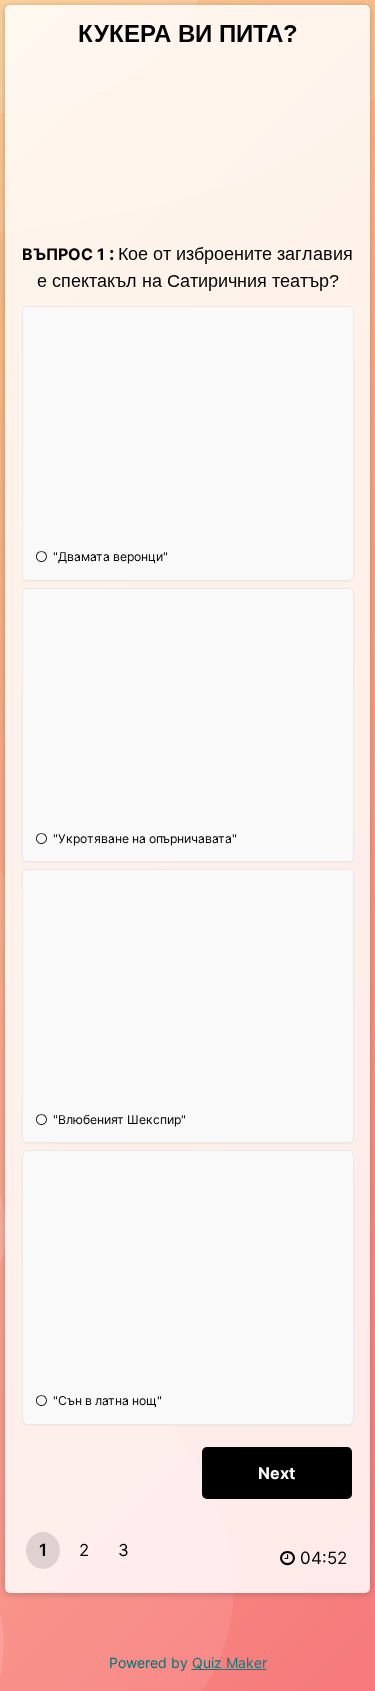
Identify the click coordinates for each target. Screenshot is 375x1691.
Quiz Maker (229, 1662)
